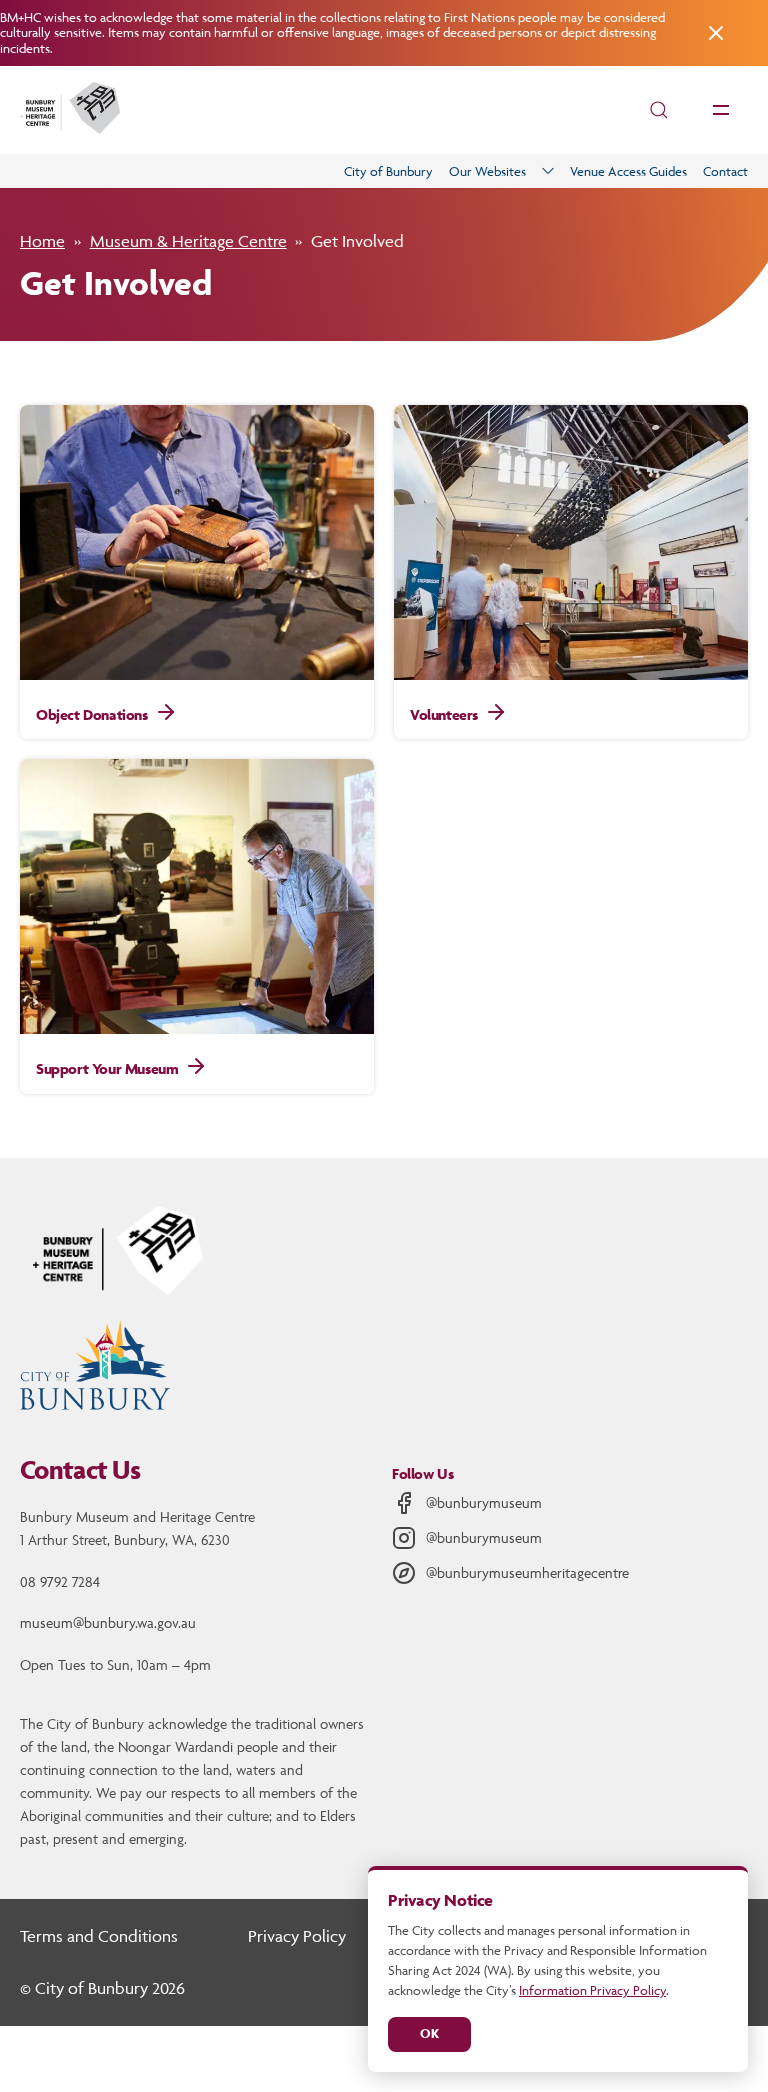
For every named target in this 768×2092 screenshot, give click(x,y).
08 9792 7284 (60, 1581)
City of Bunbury (388, 171)
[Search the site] (659, 110)
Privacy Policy (297, 1936)
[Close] (713, 33)
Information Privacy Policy (592, 1990)
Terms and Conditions (99, 1936)
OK (429, 2033)
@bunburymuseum (484, 1502)
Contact (725, 171)
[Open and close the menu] (721, 110)
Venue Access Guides (628, 171)
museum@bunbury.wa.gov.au (108, 1622)
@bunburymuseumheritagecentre (527, 1572)
